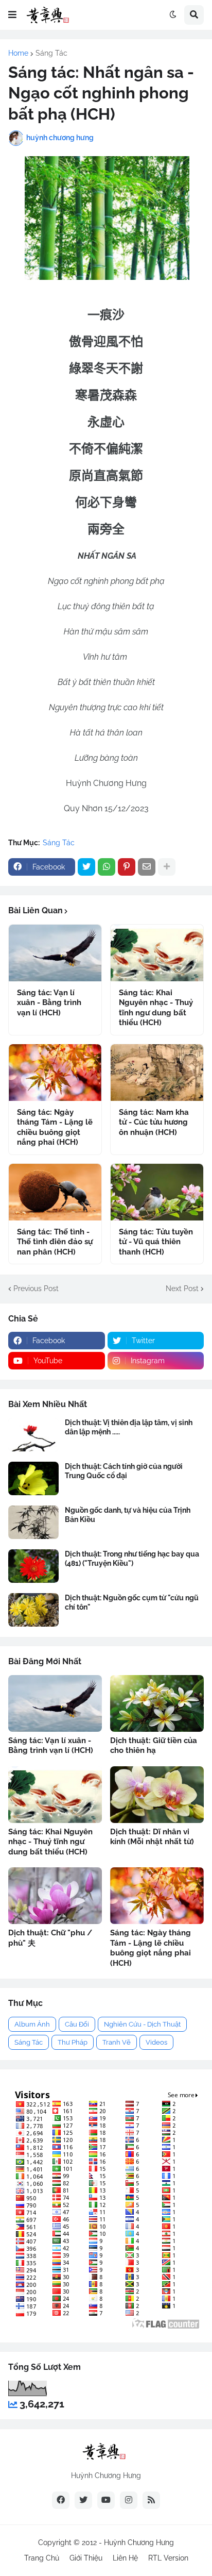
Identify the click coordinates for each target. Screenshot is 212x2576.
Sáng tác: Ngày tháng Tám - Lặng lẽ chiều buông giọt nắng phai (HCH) (55, 1127)
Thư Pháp (73, 2042)
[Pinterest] (127, 867)
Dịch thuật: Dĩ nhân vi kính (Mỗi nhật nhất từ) (152, 1837)
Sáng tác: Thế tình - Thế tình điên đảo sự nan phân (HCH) (55, 1242)
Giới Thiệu (86, 2558)
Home (18, 53)
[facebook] (61, 2500)
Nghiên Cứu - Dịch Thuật (142, 2024)
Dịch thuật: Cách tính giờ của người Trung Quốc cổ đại (124, 1471)
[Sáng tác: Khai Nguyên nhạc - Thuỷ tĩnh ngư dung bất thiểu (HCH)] (157, 953)
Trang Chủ (42, 2558)
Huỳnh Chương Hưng (139, 2542)
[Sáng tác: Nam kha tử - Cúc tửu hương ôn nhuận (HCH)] (157, 1073)
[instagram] (129, 2500)
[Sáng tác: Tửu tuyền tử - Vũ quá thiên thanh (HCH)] (157, 1192)
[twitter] (83, 2500)
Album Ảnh (32, 2024)
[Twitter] (86, 867)
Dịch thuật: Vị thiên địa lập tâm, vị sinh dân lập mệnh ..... (129, 1427)
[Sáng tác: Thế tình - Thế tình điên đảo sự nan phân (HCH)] (55, 1192)
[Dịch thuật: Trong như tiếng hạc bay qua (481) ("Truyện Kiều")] (33, 1566)
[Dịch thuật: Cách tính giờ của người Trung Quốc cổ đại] (33, 1478)
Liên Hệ (125, 2558)
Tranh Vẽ (117, 2042)
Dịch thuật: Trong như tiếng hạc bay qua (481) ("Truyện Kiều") (132, 1559)
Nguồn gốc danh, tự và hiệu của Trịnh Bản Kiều (128, 1515)
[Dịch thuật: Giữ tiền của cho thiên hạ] (157, 1703)
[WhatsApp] (107, 867)
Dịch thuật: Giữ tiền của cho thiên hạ (154, 1746)
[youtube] (106, 2500)
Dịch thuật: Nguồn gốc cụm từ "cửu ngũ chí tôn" (132, 1602)
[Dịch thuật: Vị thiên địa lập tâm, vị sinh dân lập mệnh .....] (33, 1435)
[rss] (151, 2500)
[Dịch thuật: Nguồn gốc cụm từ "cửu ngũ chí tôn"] (33, 1610)
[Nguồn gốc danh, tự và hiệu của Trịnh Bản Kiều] (33, 1522)
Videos (156, 2042)
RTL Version (168, 2558)
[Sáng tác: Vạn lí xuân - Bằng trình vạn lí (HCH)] (55, 953)
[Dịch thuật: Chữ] (55, 1896)
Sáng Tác (51, 53)
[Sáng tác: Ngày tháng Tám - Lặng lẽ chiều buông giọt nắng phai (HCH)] (55, 1073)
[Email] (147, 867)
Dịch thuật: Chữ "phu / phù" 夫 (50, 1938)
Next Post (182, 1289)
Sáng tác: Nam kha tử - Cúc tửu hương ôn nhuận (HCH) (154, 1122)
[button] (12, 15)
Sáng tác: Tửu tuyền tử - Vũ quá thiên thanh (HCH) (156, 1242)
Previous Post (36, 1289)
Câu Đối (77, 2024)
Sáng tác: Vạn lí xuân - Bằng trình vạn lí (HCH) (49, 1003)
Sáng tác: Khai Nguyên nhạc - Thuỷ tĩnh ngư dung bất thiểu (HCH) (156, 1008)
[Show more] (167, 867)
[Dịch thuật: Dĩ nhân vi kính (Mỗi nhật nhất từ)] (157, 1795)
